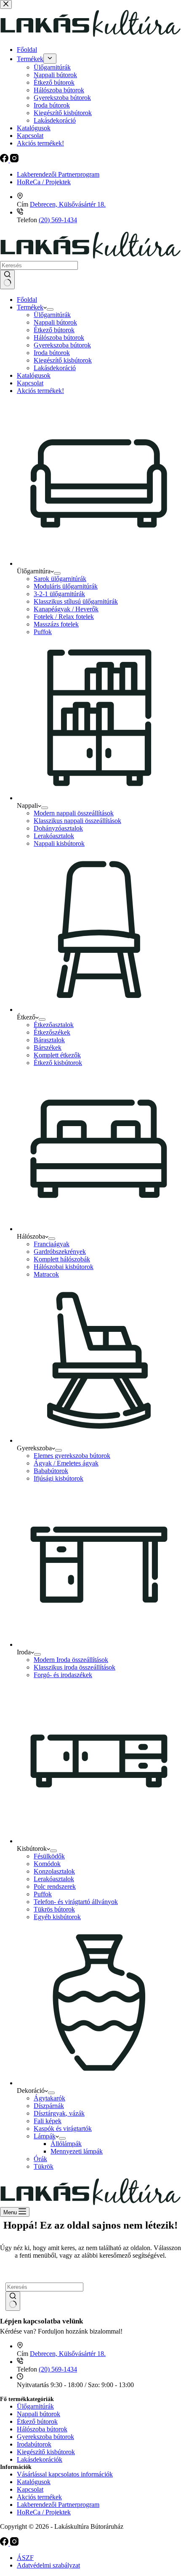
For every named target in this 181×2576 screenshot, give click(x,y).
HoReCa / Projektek (44, 182)
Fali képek (48, 2121)
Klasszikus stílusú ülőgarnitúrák (76, 601)
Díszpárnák (49, 2106)
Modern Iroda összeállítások (71, 1660)
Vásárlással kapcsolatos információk (65, 2474)
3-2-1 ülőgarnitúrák (59, 594)
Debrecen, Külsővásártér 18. (68, 204)
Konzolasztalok (54, 1871)
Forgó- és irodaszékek (63, 1675)
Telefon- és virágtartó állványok (76, 1902)
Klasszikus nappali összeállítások (77, 821)
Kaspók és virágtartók (63, 2128)
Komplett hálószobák (62, 1259)
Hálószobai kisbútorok (64, 1267)
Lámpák (45, 2136)
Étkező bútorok (54, 330)
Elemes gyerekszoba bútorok (72, 1456)
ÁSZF (25, 2558)
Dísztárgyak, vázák (59, 2113)
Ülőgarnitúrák (52, 315)
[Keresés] (7, 280)
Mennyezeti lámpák (77, 2151)
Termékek (30, 307)
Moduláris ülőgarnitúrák (66, 586)
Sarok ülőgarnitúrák (60, 579)
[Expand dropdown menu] (50, 309)
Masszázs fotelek (56, 624)
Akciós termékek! (40, 391)
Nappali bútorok (55, 322)
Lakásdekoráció (55, 368)
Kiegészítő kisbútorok (63, 360)
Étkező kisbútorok (58, 1063)
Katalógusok (34, 375)
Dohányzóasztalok (58, 828)
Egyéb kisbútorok (57, 1917)
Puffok (43, 632)
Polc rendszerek (55, 1886)
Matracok (46, 1274)
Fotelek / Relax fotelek (64, 617)
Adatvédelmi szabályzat (48, 2565)
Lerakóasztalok (54, 836)
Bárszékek (48, 1047)
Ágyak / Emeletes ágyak (66, 1463)
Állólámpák (66, 2144)
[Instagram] (14, 2543)
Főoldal (27, 300)
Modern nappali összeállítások (74, 813)
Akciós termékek (39, 2497)
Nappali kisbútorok (59, 843)
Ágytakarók (49, 2098)
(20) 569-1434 (58, 220)
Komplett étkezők (57, 1055)
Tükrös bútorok (54, 1909)
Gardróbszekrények (60, 1252)
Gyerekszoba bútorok (62, 345)
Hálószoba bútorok (59, 337)
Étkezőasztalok (54, 1025)
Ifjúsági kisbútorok (59, 1478)
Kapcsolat (30, 383)
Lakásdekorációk (40, 2459)
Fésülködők (49, 1856)
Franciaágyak (52, 1244)
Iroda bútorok (52, 353)
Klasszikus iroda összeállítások (75, 1667)
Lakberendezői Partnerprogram (58, 174)
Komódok (47, 1864)
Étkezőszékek (52, 1032)
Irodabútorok (34, 2444)
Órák (40, 2159)
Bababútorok (51, 1471)
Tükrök (44, 2166)
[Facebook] (5, 2543)
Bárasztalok (49, 1040)
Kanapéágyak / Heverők (66, 609)
